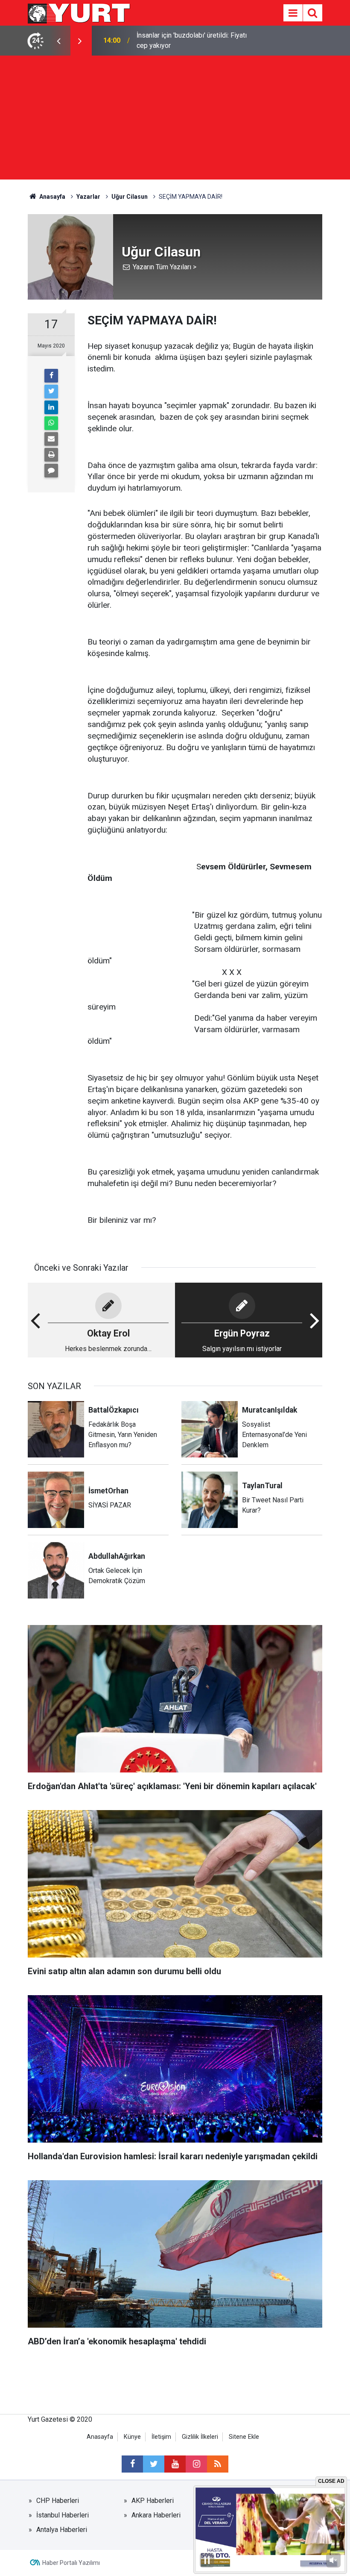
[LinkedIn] (51, 407)
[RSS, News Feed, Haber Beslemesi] (218, 2464)
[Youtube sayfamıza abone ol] (175, 2464)
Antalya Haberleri (62, 2530)
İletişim (161, 2437)
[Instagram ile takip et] (196, 2464)
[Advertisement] (175, 120)
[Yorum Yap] (51, 471)
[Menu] (293, 13)
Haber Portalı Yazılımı (71, 2563)
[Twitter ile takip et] (154, 2464)
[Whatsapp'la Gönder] (51, 423)
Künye (132, 2437)
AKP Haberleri (153, 2501)
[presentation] (58, 41)
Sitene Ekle (244, 2437)
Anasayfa (100, 2437)
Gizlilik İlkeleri (200, 2437)
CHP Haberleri (58, 2501)
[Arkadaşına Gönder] (51, 439)
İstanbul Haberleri (63, 2515)
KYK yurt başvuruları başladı (178, 40)
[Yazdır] (51, 455)
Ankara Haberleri (156, 2515)
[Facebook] (51, 376)
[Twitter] (51, 392)
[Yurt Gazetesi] (79, 12)
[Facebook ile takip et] (132, 2464)
